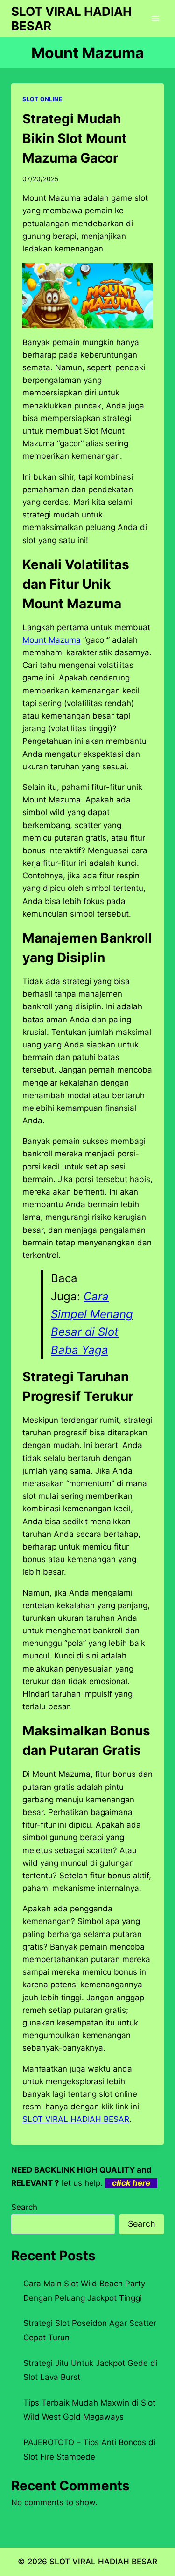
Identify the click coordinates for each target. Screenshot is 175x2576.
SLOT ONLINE (42, 99)
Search (24, 2207)
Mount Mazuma (52, 640)
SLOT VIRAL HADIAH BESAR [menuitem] (76, 2119)
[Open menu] (155, 18)
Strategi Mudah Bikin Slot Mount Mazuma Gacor (75, 138)
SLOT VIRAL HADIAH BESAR (103, 2562)
